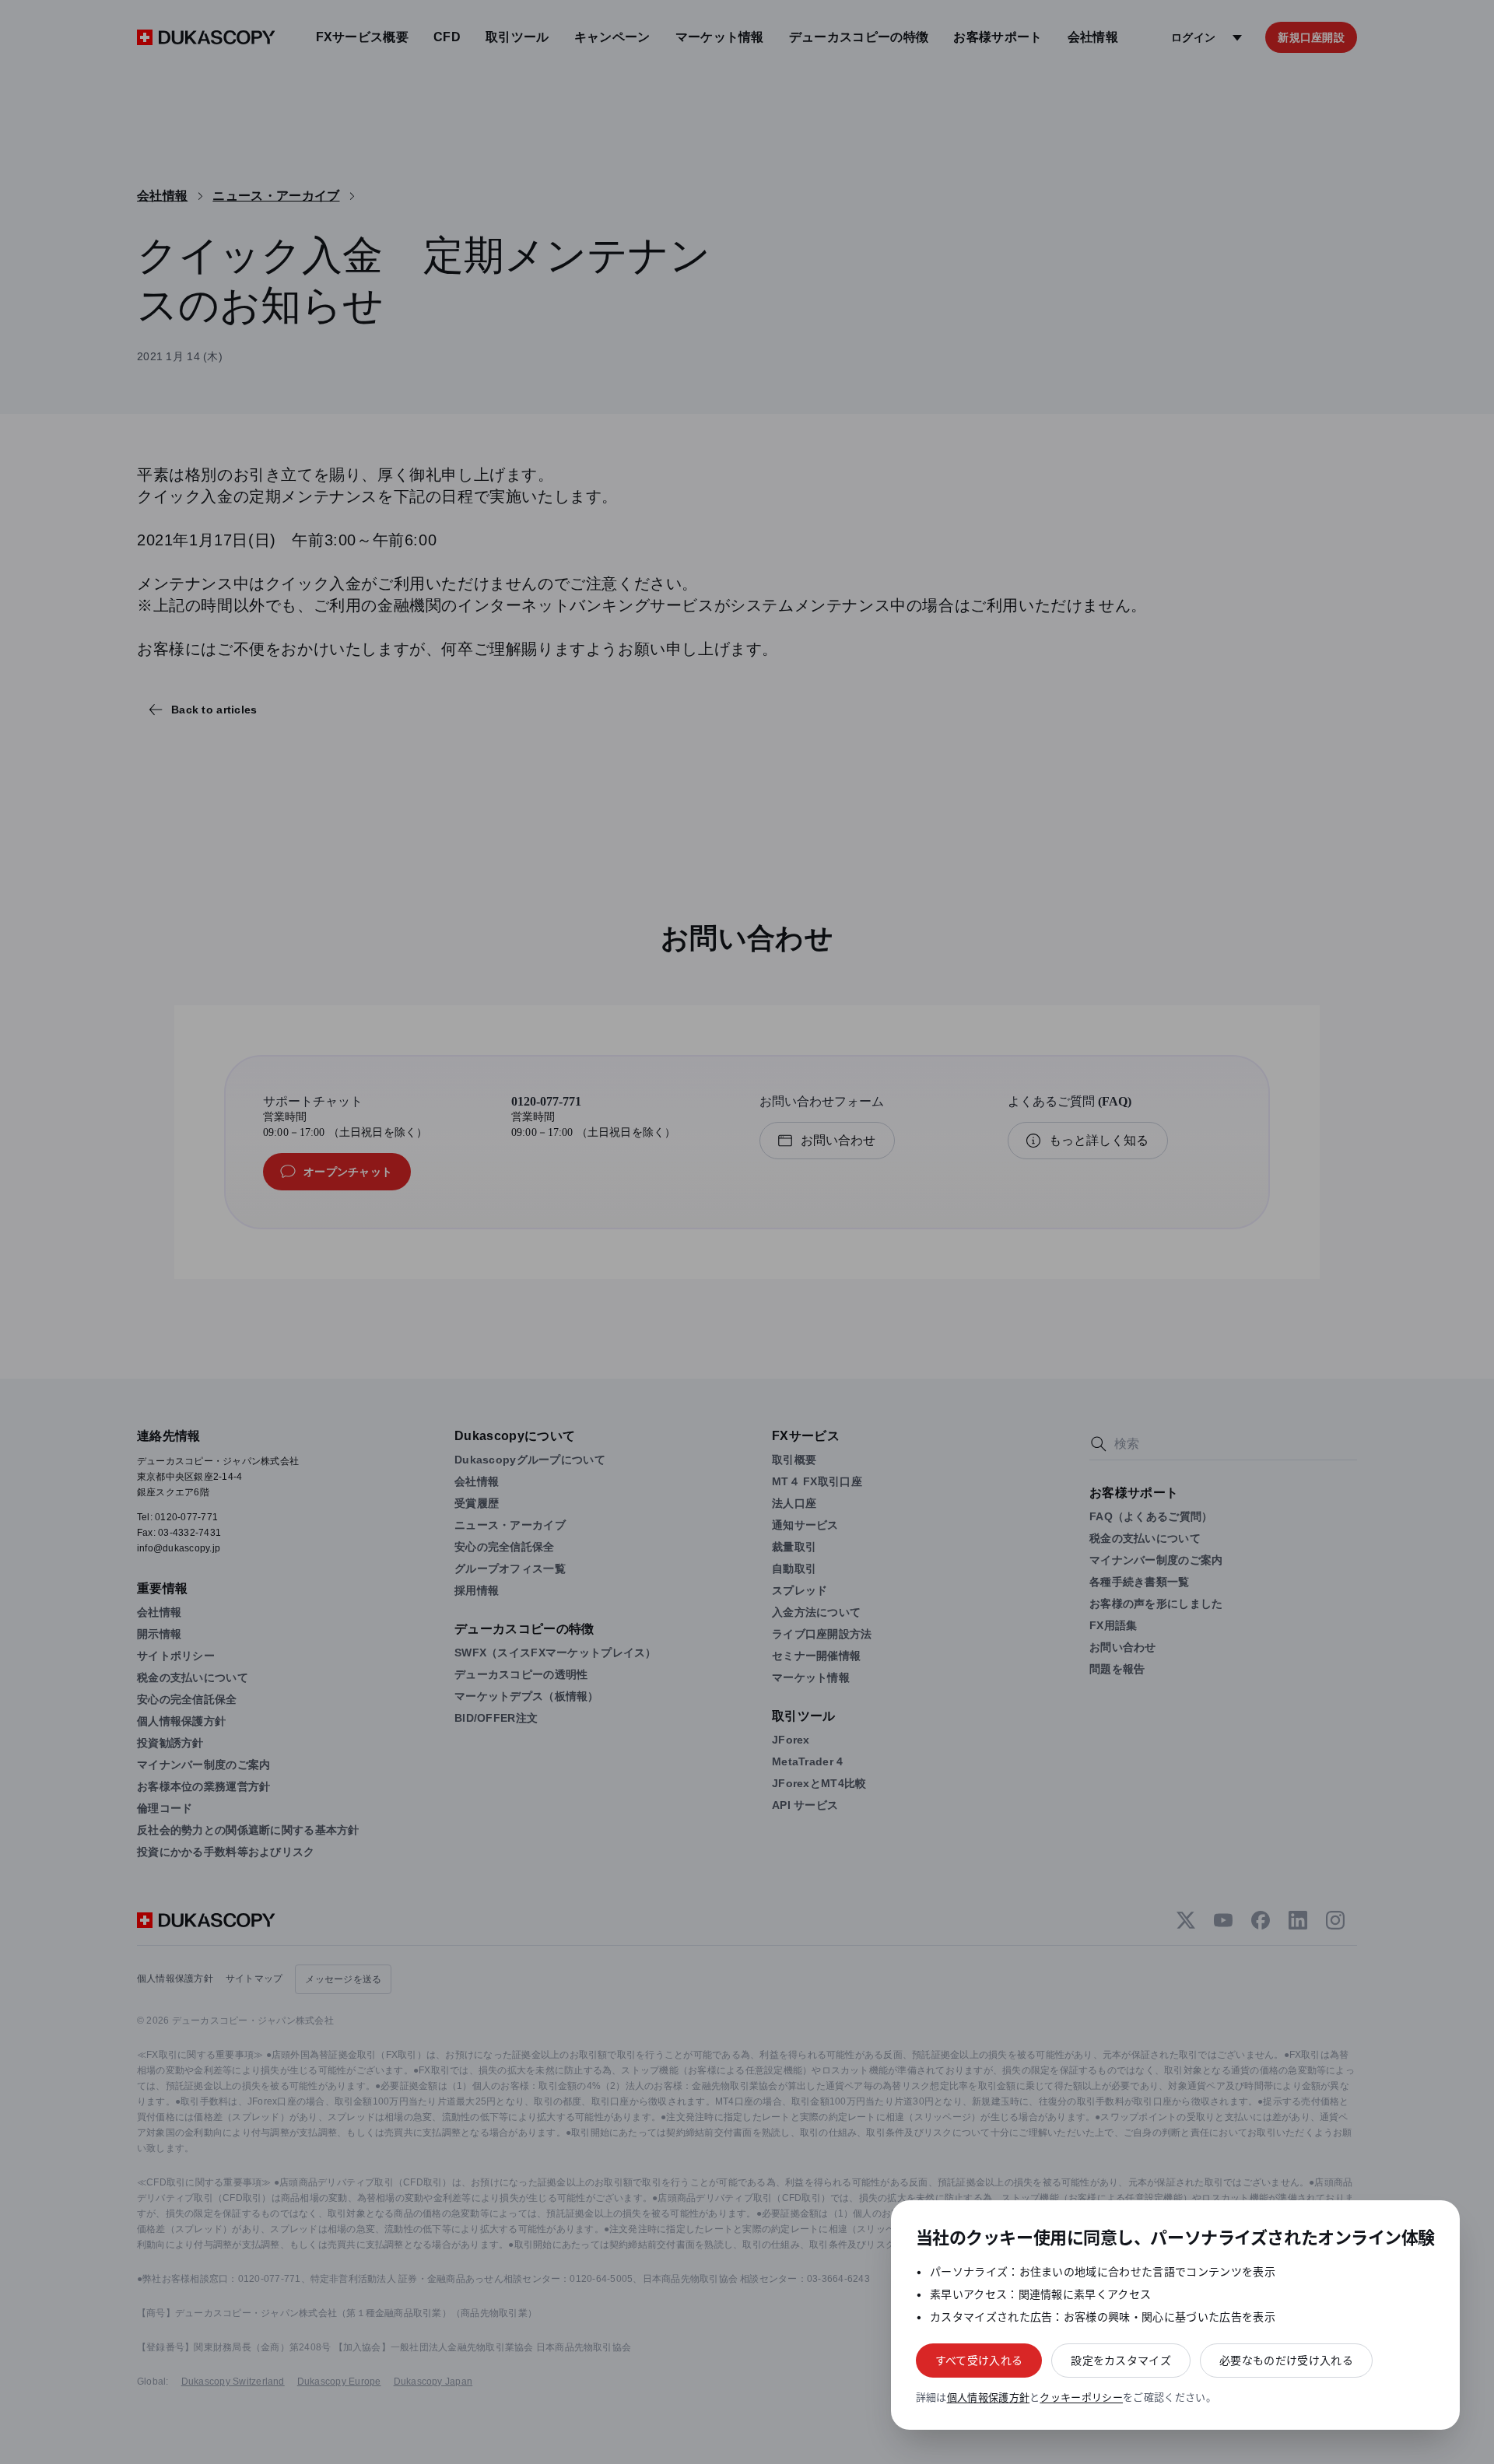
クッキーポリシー (1081, 2397)
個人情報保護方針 (989, 2397)
